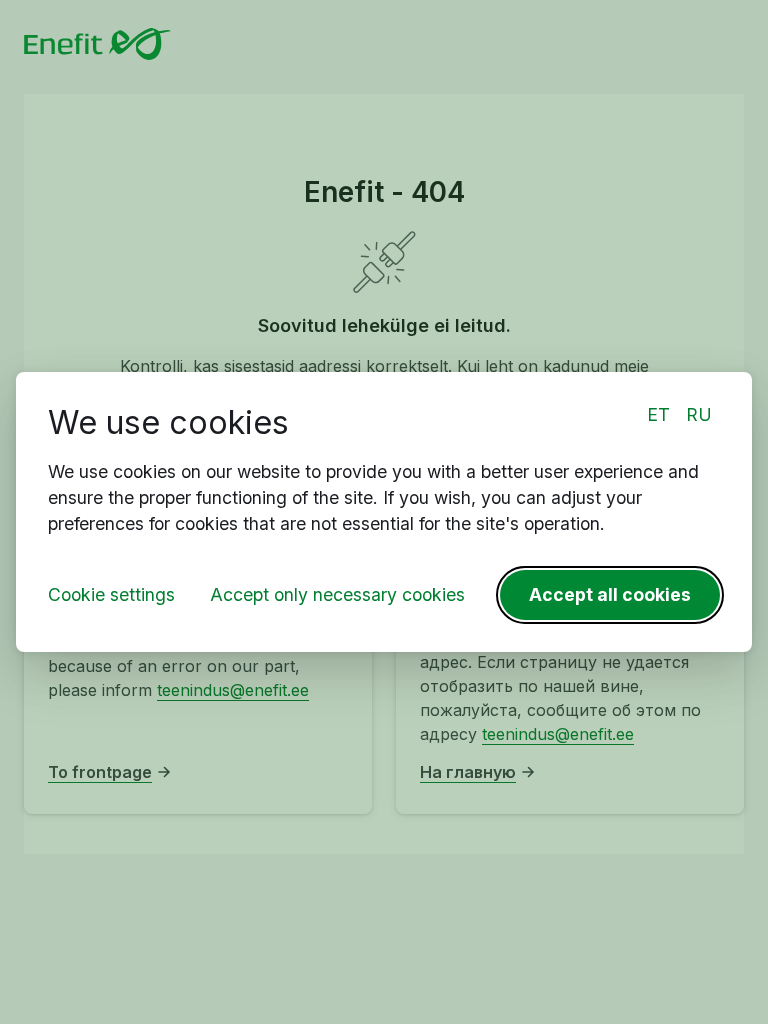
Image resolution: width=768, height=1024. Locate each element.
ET (658, 414)
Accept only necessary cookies (337, 594)
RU (699, 414)
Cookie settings (111, 594)
